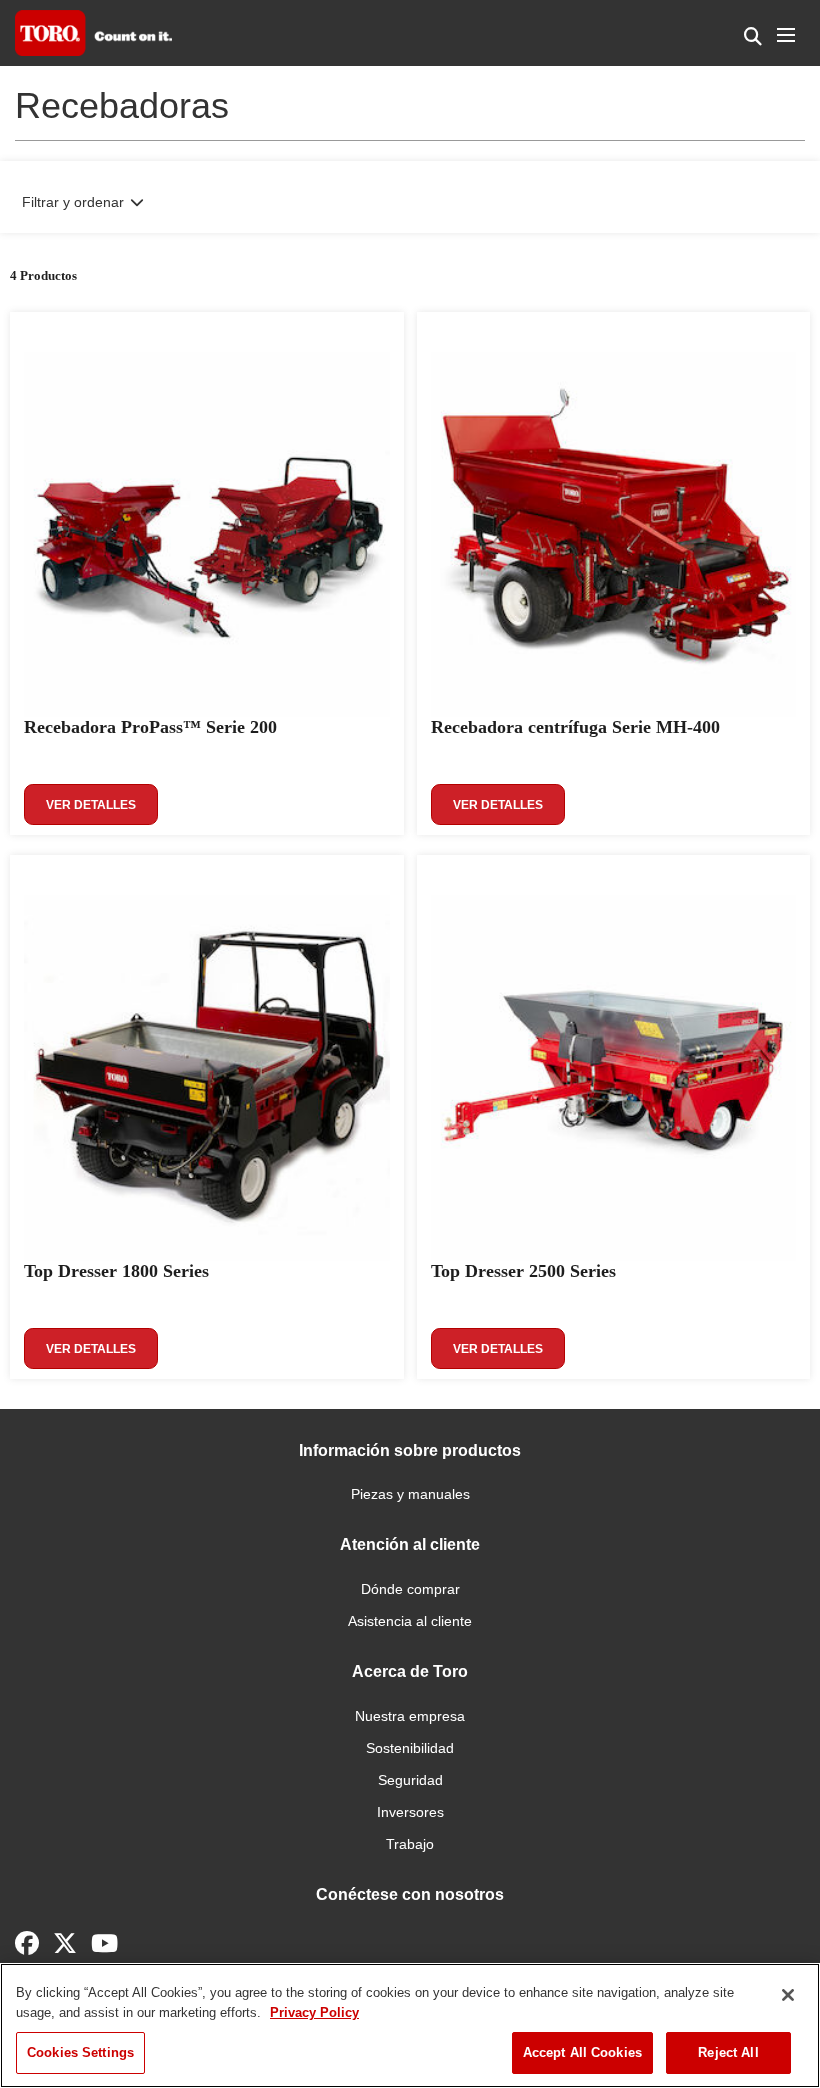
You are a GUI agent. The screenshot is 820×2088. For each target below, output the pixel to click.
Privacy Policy (314, 2012)
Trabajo (410, 1844)
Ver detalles (91, 805)
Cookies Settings (80, 2052)
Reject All (728, 2052)
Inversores (410, 1812)
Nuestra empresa (410, 1716)
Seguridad (410, 1780)
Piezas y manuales (410, 1494)
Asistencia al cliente (410, 1621)
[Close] (788, 1995)
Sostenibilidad (410, 1748)
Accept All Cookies (582, 2052)
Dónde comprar (410, 1589)
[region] (410, 2025)
